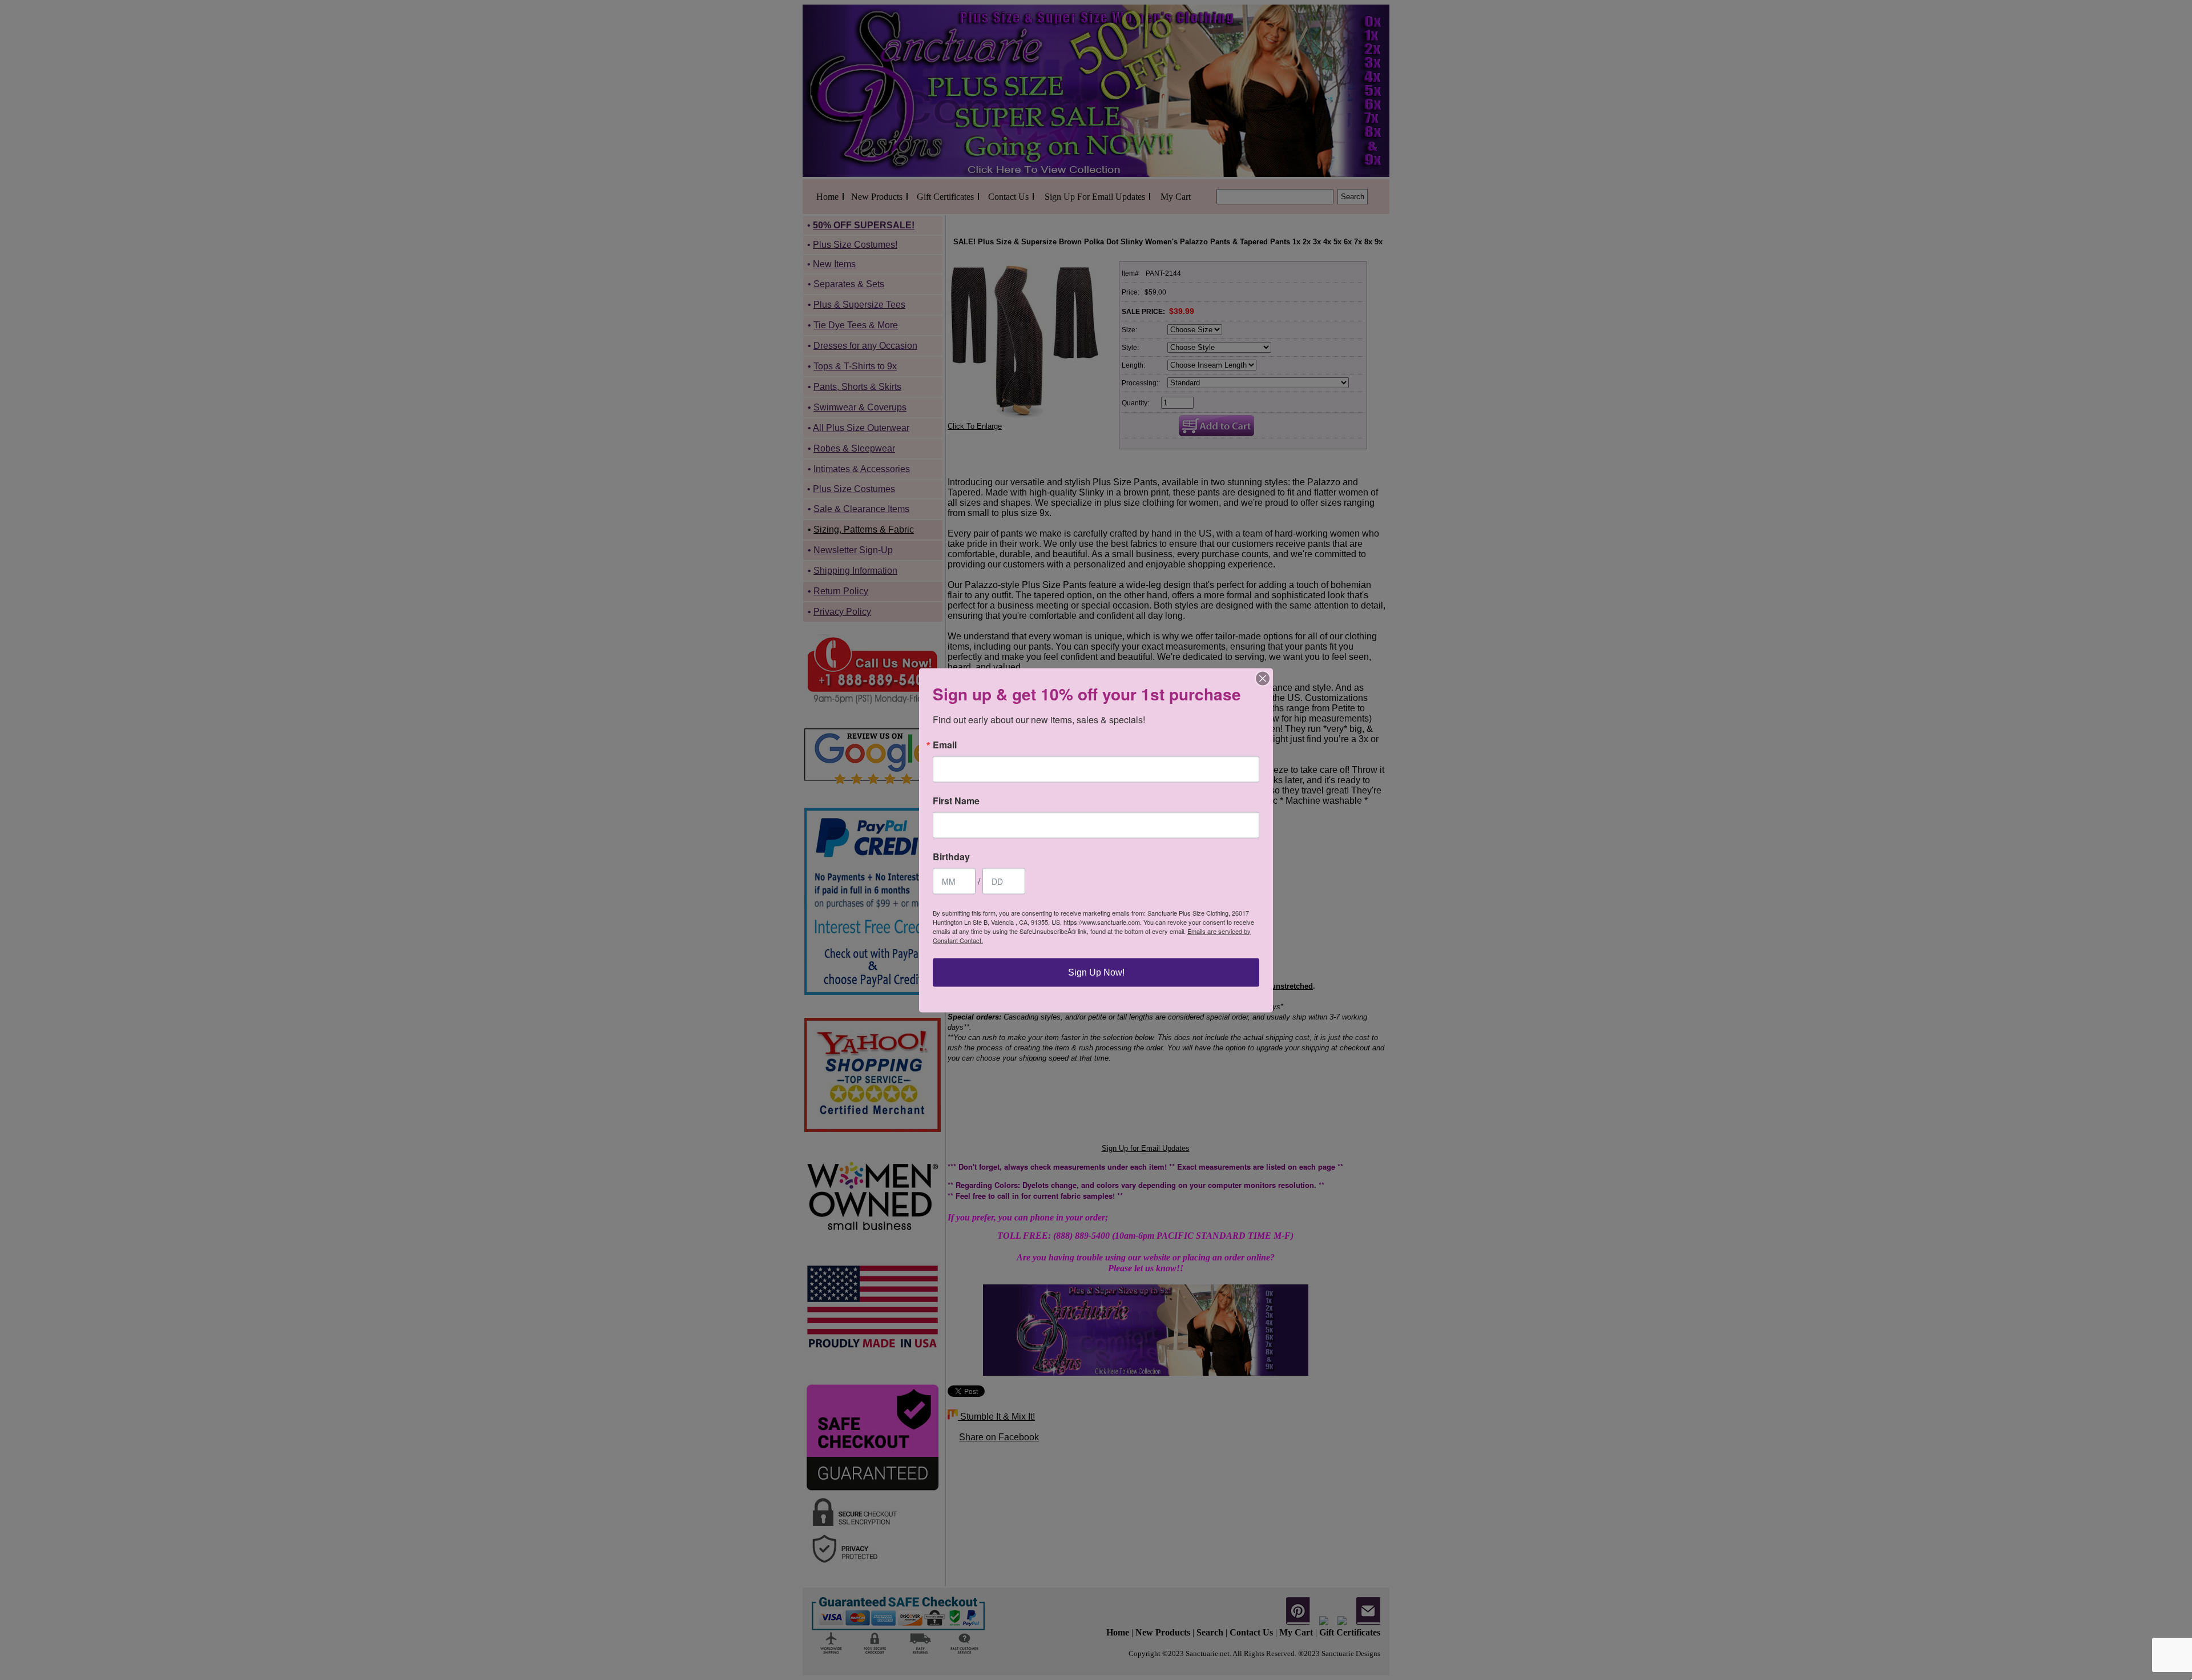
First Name (956, 800)
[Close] (1263, 678)
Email (945, 744)
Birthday (951, 856)
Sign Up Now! (1096, 972)
